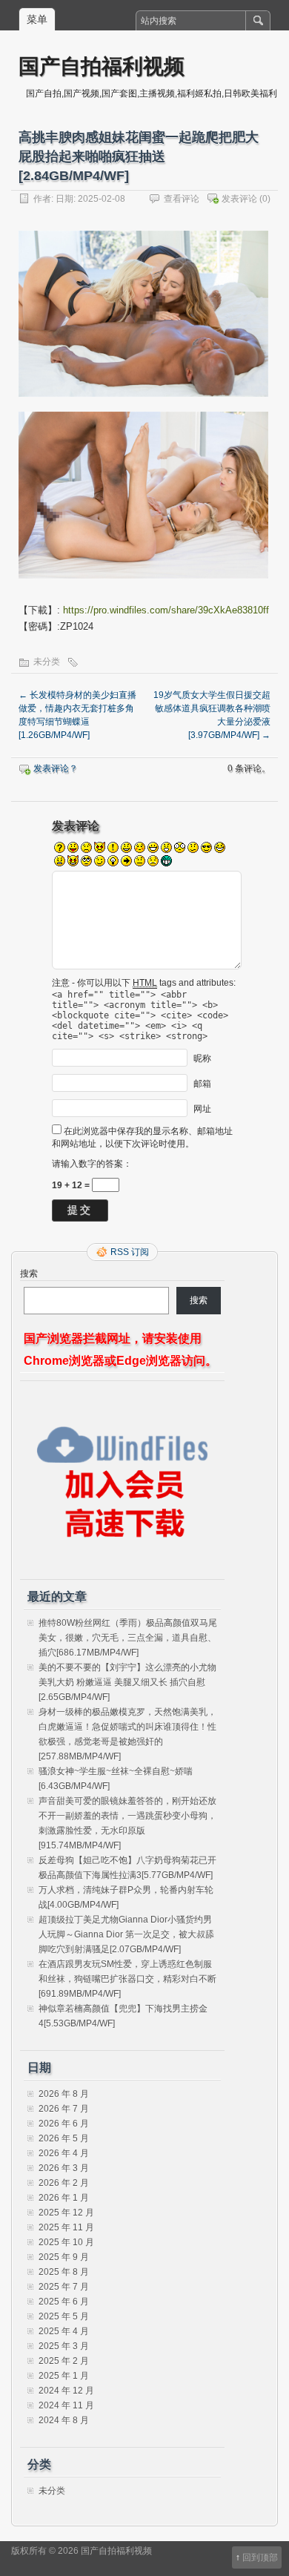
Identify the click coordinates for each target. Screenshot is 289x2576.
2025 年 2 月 (64, 2361)
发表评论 (239, 199)
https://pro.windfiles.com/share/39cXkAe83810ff (166, 610)
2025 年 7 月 (64, 2287)
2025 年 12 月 (66, 2213)
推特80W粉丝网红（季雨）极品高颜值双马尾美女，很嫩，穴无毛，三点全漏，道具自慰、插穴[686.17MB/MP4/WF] (128, 1638)
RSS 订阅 (130, 1252)
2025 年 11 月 (66, 2227)
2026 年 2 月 (64, 2183)
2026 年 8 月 (64, 2094)
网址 (202, 1108)
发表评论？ (56, 768)
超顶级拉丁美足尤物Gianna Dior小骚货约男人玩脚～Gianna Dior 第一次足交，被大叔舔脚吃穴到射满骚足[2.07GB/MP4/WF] (126, 1934)
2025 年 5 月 (64, 2316)
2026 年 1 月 (64, 2198)
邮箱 (202, 1083)
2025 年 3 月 (64, 2346)
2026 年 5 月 (64, 2138)
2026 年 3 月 (64, 2168)
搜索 (29, 1274)
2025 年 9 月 (64, 2257)
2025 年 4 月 (64, 2331)
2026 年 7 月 (64, 2109)
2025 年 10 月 (66, 2242)
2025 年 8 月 (64, 2272)
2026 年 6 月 (64, 2124)
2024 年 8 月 (64, 2420)
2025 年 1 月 (64, 2376)
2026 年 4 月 (64, 2153)
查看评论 (182, 199)
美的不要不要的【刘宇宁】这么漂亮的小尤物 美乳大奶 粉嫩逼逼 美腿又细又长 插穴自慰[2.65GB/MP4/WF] (127, 1682)
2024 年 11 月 (66, 2405)
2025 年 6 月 (64, 2302)
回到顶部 (260, 2557)
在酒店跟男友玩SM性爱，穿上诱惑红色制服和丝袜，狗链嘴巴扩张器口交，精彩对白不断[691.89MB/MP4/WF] (127, 1979)
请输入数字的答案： (92, 1164)
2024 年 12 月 (66, 2391)
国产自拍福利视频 (102, 66)
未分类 (47, 662)
